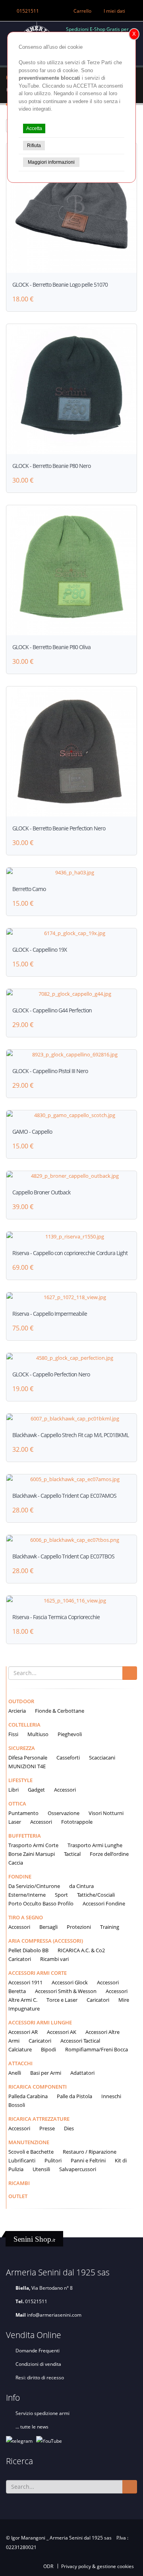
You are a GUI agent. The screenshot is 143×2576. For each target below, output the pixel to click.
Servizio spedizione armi (43, 2413)
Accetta (34, 128)
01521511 (28, 11)
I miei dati (114, 11)
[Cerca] (130, 1673)
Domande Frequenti (38, 2350)
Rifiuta (34, 146)
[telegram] (19, 2440)
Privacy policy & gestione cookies (98, 2566)
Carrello (82, 11)
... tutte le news (32, 2426)
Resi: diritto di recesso (40, 2377)
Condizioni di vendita (38, 2364)
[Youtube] (49, 2440)
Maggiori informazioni (51, 162)
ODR (48, 2566)
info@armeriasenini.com (54, 2315)
